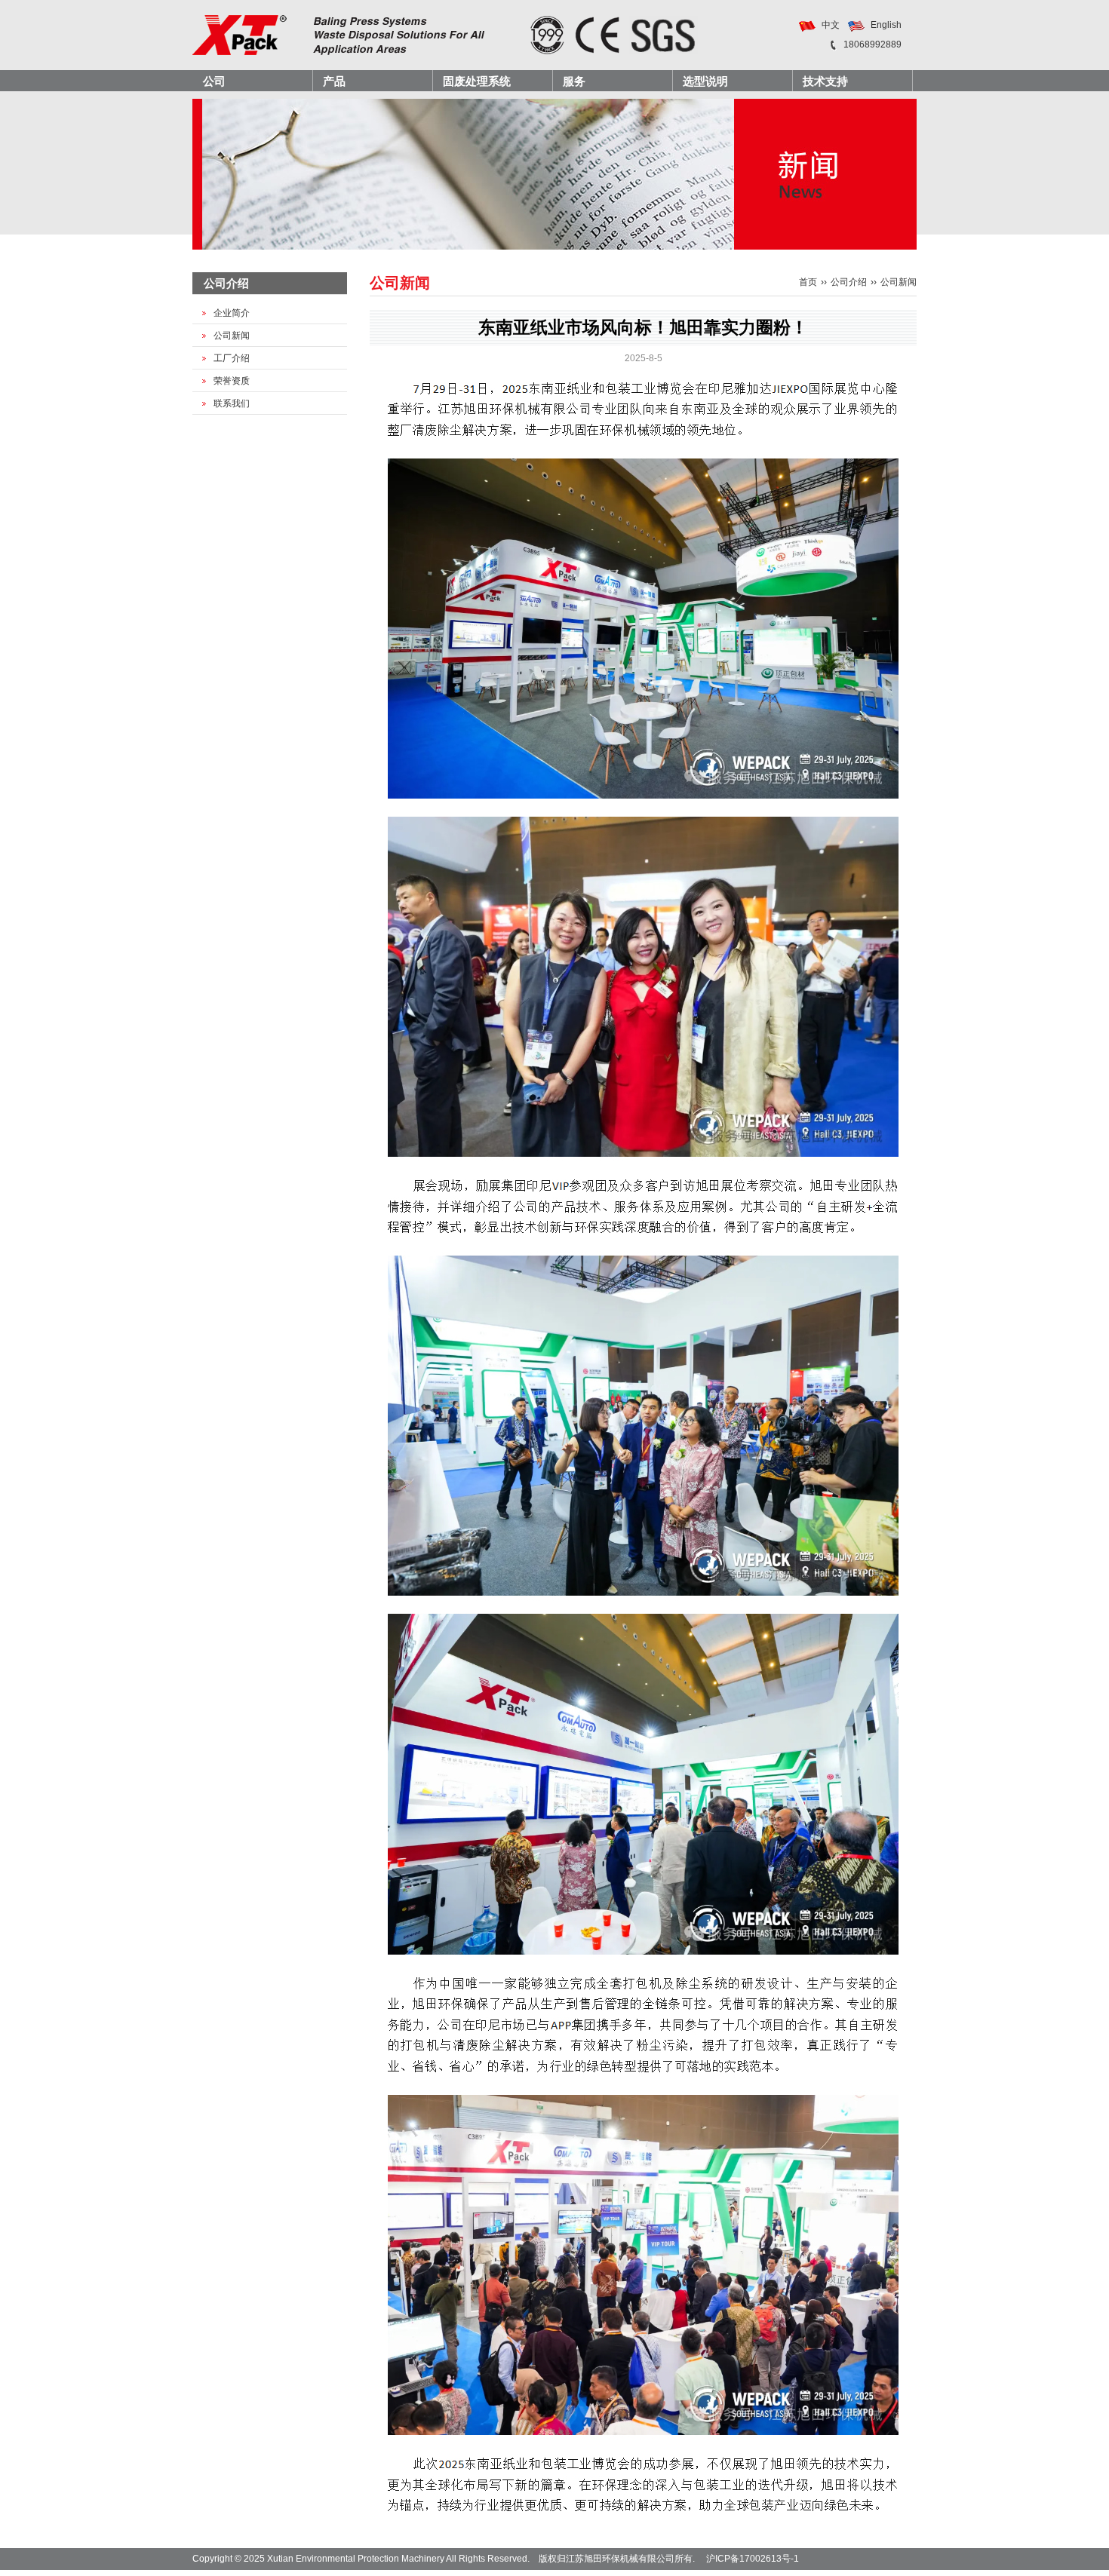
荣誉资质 (232, 381)
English (886, 25)
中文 (831, 25)
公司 (214, 81)
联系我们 (232, 403)
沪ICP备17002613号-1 (753, 2559)
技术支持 (825, 81)
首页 (808, 282)
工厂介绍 (232, 358)
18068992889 (872, 44)
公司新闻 (232, 336)
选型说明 (705, 81)
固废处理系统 (477, 81)
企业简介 (232, 313)
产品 (334, 81)
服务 (574, 81)
